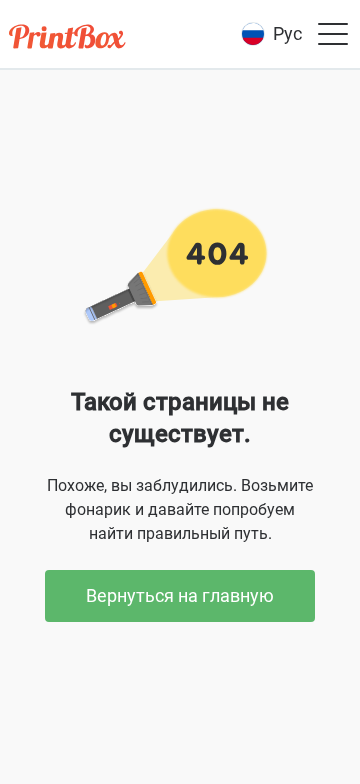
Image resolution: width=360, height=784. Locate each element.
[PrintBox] (69, 39)
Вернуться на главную (180, 595)
